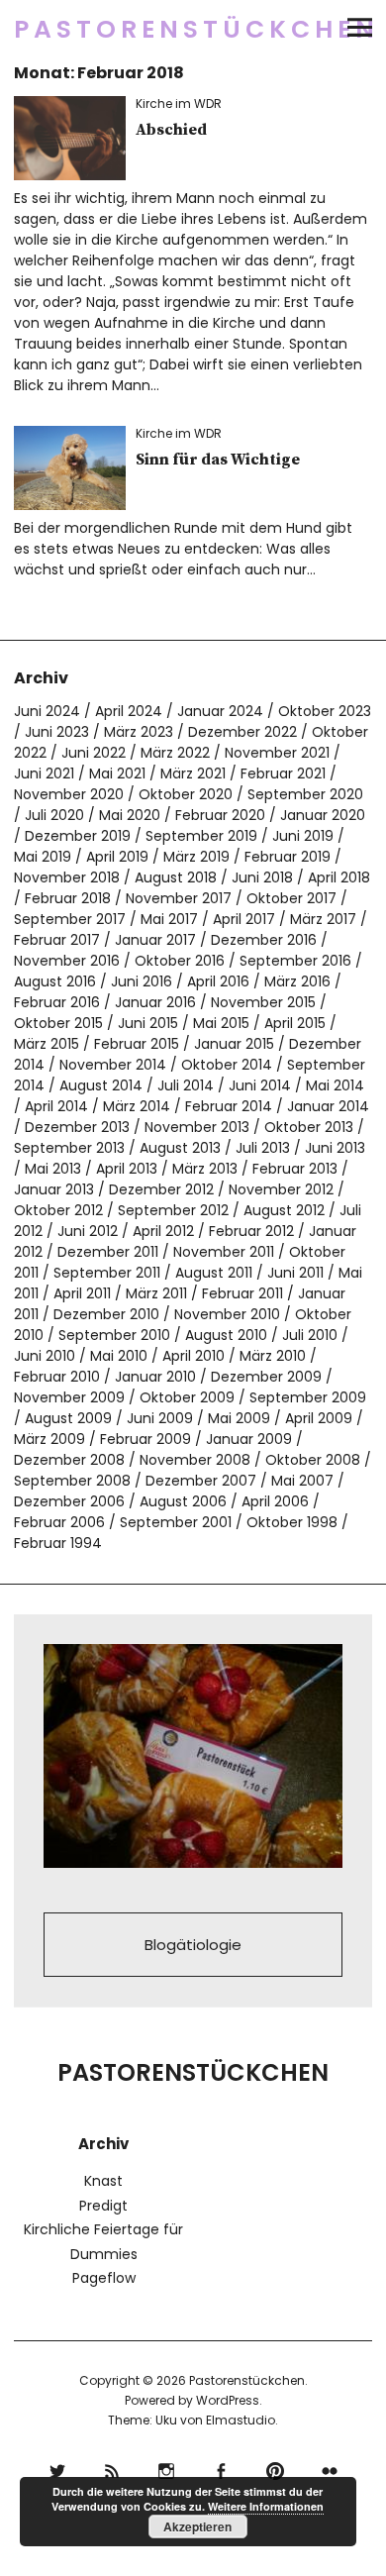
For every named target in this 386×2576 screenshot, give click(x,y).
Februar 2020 (220, 815)
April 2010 (193, 1356)
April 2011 (82, 1293)
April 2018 (339, 877)
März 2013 (205, 1169)
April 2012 (163, 1231)
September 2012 (173, 1210)
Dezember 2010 (106, 1314)
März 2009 (49, 1439)
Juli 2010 (310, 1335)
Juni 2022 (94, 753)
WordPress (228, 2400)
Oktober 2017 (291, 898)
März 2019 (196, 857)
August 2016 (55, 981)
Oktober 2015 (58, 1023)
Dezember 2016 (264, 940)
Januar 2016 (155, 1002)
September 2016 (295, 961)
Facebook (220, 2469)
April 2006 (275, 1501)
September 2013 (69, 1148)
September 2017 (70, 919)
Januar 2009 (249, 1439)
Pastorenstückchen (196, 29)
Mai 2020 (130, 815)
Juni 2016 (142, 981)
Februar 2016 (57, 1002)
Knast (103, 2181)
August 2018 (176, 877)
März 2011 (156, 1293)
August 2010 (226, 1335)
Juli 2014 (186, 1085)
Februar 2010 (57, 1377)
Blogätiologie (193, 1945)
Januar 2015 (234, 1044)
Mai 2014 (335, 1085)
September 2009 (308, 1397)
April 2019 (117, 857)
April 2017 (244, 919)
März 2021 (193, 773)
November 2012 (281, 1189)
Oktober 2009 (187, 1397)
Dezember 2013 (77, 1127)
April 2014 (56, 1106)
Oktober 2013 (309, 1127)
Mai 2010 (119, 1356)
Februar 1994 (58, 1543)
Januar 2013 (54, 1189)
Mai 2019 (43, 857)
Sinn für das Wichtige (218, 460)
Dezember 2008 (69, 1460)
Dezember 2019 (78, 836)
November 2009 (69, 1397)
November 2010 (227, 1314)
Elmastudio (241, 2420)
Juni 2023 (57, 732)
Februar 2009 (145, 1439)
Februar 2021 (283, 773)
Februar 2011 (242, 1293)
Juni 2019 (303, 836)
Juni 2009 (160, 1418)
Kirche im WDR (179, 103)
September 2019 (201, 836)
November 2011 (224, 1252)
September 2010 (114, 1335)
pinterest (275, 2469)
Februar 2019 (288, 857)
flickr (329, 2469)
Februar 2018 (68, 898)
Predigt (103, 2206)
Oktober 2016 (180, 961)
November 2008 (195, 1460)
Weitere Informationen (266, 2506)
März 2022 (175, 753)
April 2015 (295, 1023)
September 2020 (305, 794)
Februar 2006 (59, 1522)
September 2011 (107, 1273)
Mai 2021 (117, 773)
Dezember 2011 (108, 1252)
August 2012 (284, 1210)
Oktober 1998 (292, 1522)
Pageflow (104, 2278)
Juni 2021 (44, 773)
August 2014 (101, 1085)
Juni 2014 (260, 1085)
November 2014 (113, 1065)
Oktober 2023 (325, 711)
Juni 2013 (335, 1148)
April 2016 (218, 981)
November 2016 (67, 961)
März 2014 (137, 1106)
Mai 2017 (169, 919)
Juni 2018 (262, 877)
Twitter (57, 2469)
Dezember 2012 (161, 1189)
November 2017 (179, 898)
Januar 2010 (155, 1377)
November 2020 (69, 794)
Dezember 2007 (201, 1481)
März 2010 (273, 1356)
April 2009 (319, 1418)
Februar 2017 (57, 940)
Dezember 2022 (242, 732)
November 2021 (277, 753)
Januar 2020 (323, 815)
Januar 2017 (155, 940)
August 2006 (183, 1501)
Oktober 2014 (227, 1065)
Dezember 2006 (69, 1501)
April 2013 (127, 1169)
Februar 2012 (251, 1231)
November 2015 (263, 1002)
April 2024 (129, 711)
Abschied (171, 130)
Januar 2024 (220, 711)
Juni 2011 (295, 1273)
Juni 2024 (47, 711)
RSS (111, 2469)
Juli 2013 (263, 1148)
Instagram (166, 2469)
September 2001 (176, 1522)
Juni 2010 (45, 1356)
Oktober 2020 (186, 794)
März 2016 (297, 981)
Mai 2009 (239, 1418)
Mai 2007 (302, 1481)
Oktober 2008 (313, 1460)
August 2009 (68, 1418)
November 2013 (197, 1127)
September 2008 (72, 1481)
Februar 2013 (295, 1169)
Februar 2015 (137, 1044)
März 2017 (323, 919)
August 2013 (180, 1148)
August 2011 (214, 1273)
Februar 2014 (229, 1106)
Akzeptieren (197, 2526)
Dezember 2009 (266, 1377)
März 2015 (47, 1044)
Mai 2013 (53, 1169)
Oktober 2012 (58, 1210)
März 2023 (139, 732)
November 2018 (67, 877)
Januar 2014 (328, 1106)
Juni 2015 (148, 1023)
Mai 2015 (221, 1023)
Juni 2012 (88, 1231)
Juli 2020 (54, 815)
